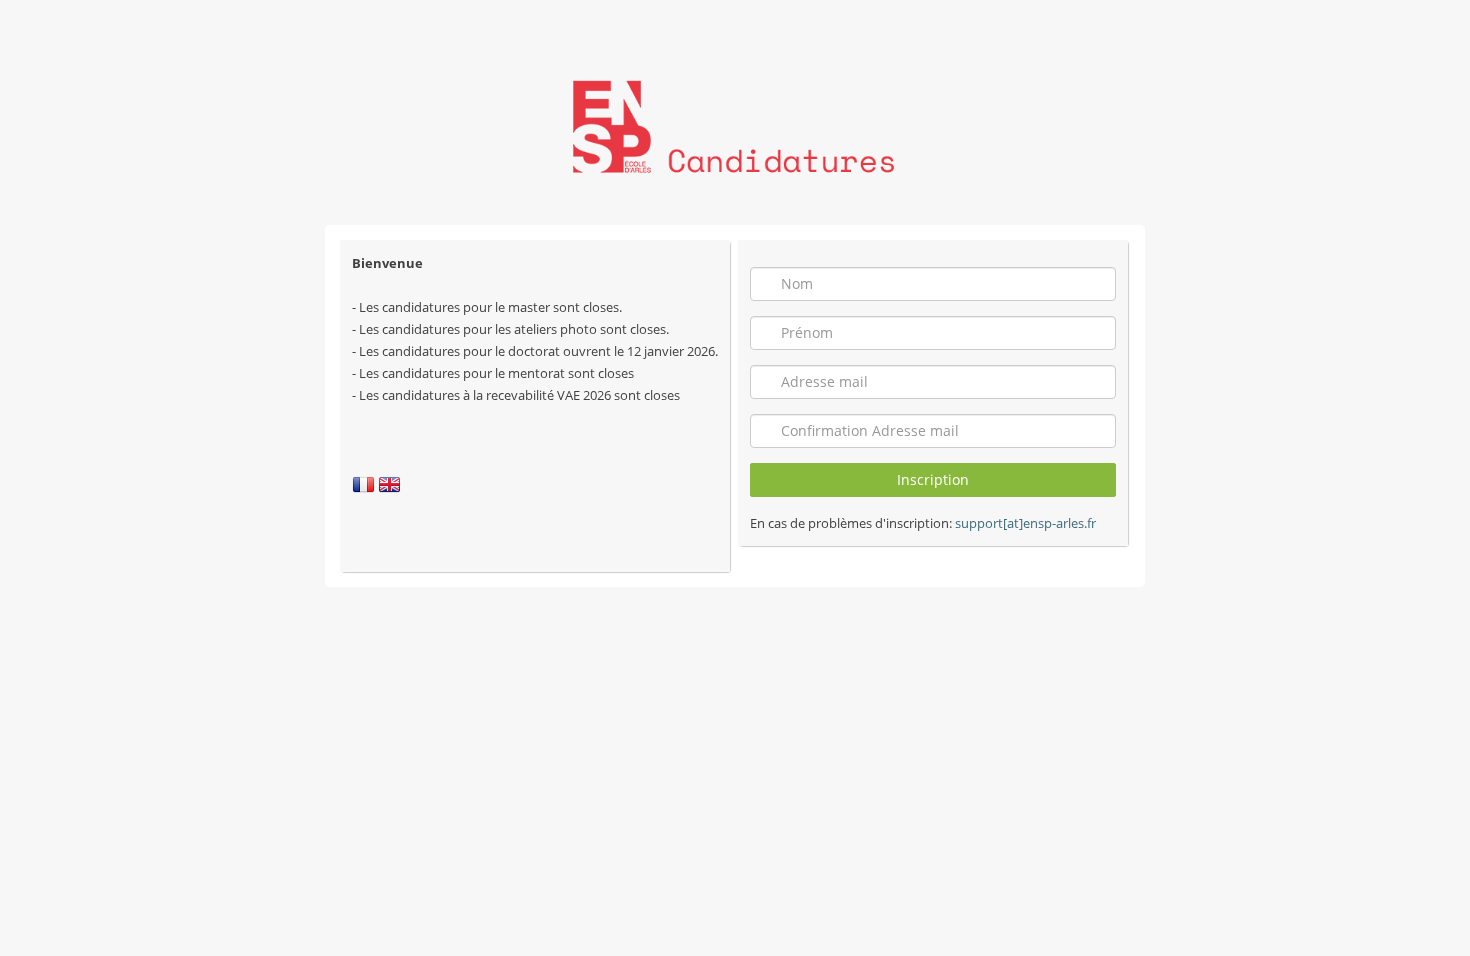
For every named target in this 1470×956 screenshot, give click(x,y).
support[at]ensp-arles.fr (1025, 523)
